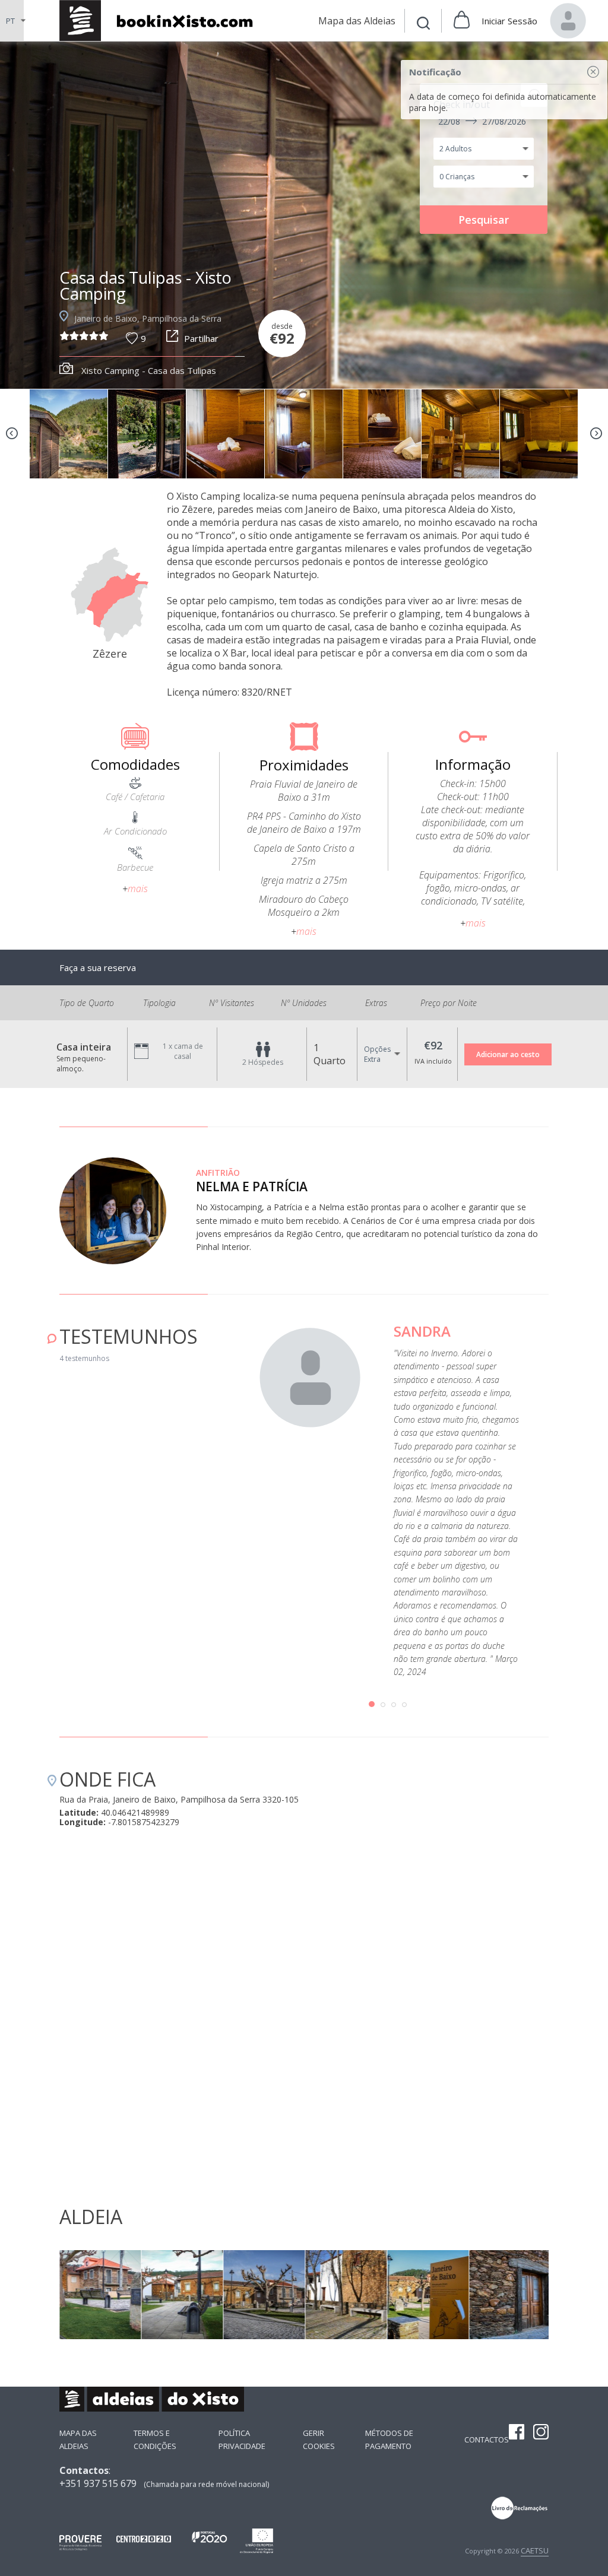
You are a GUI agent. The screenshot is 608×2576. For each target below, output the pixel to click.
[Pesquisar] (423, 25)
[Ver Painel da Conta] (568, 21)
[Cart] (462, 21)
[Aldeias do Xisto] (162, 20)
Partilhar (201, 338)
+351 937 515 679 (98, 2483)
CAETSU (535, 2550)
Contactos (487, 2439)
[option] (304, 215)
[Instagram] (541, 2433)
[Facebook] (517, 2433)
